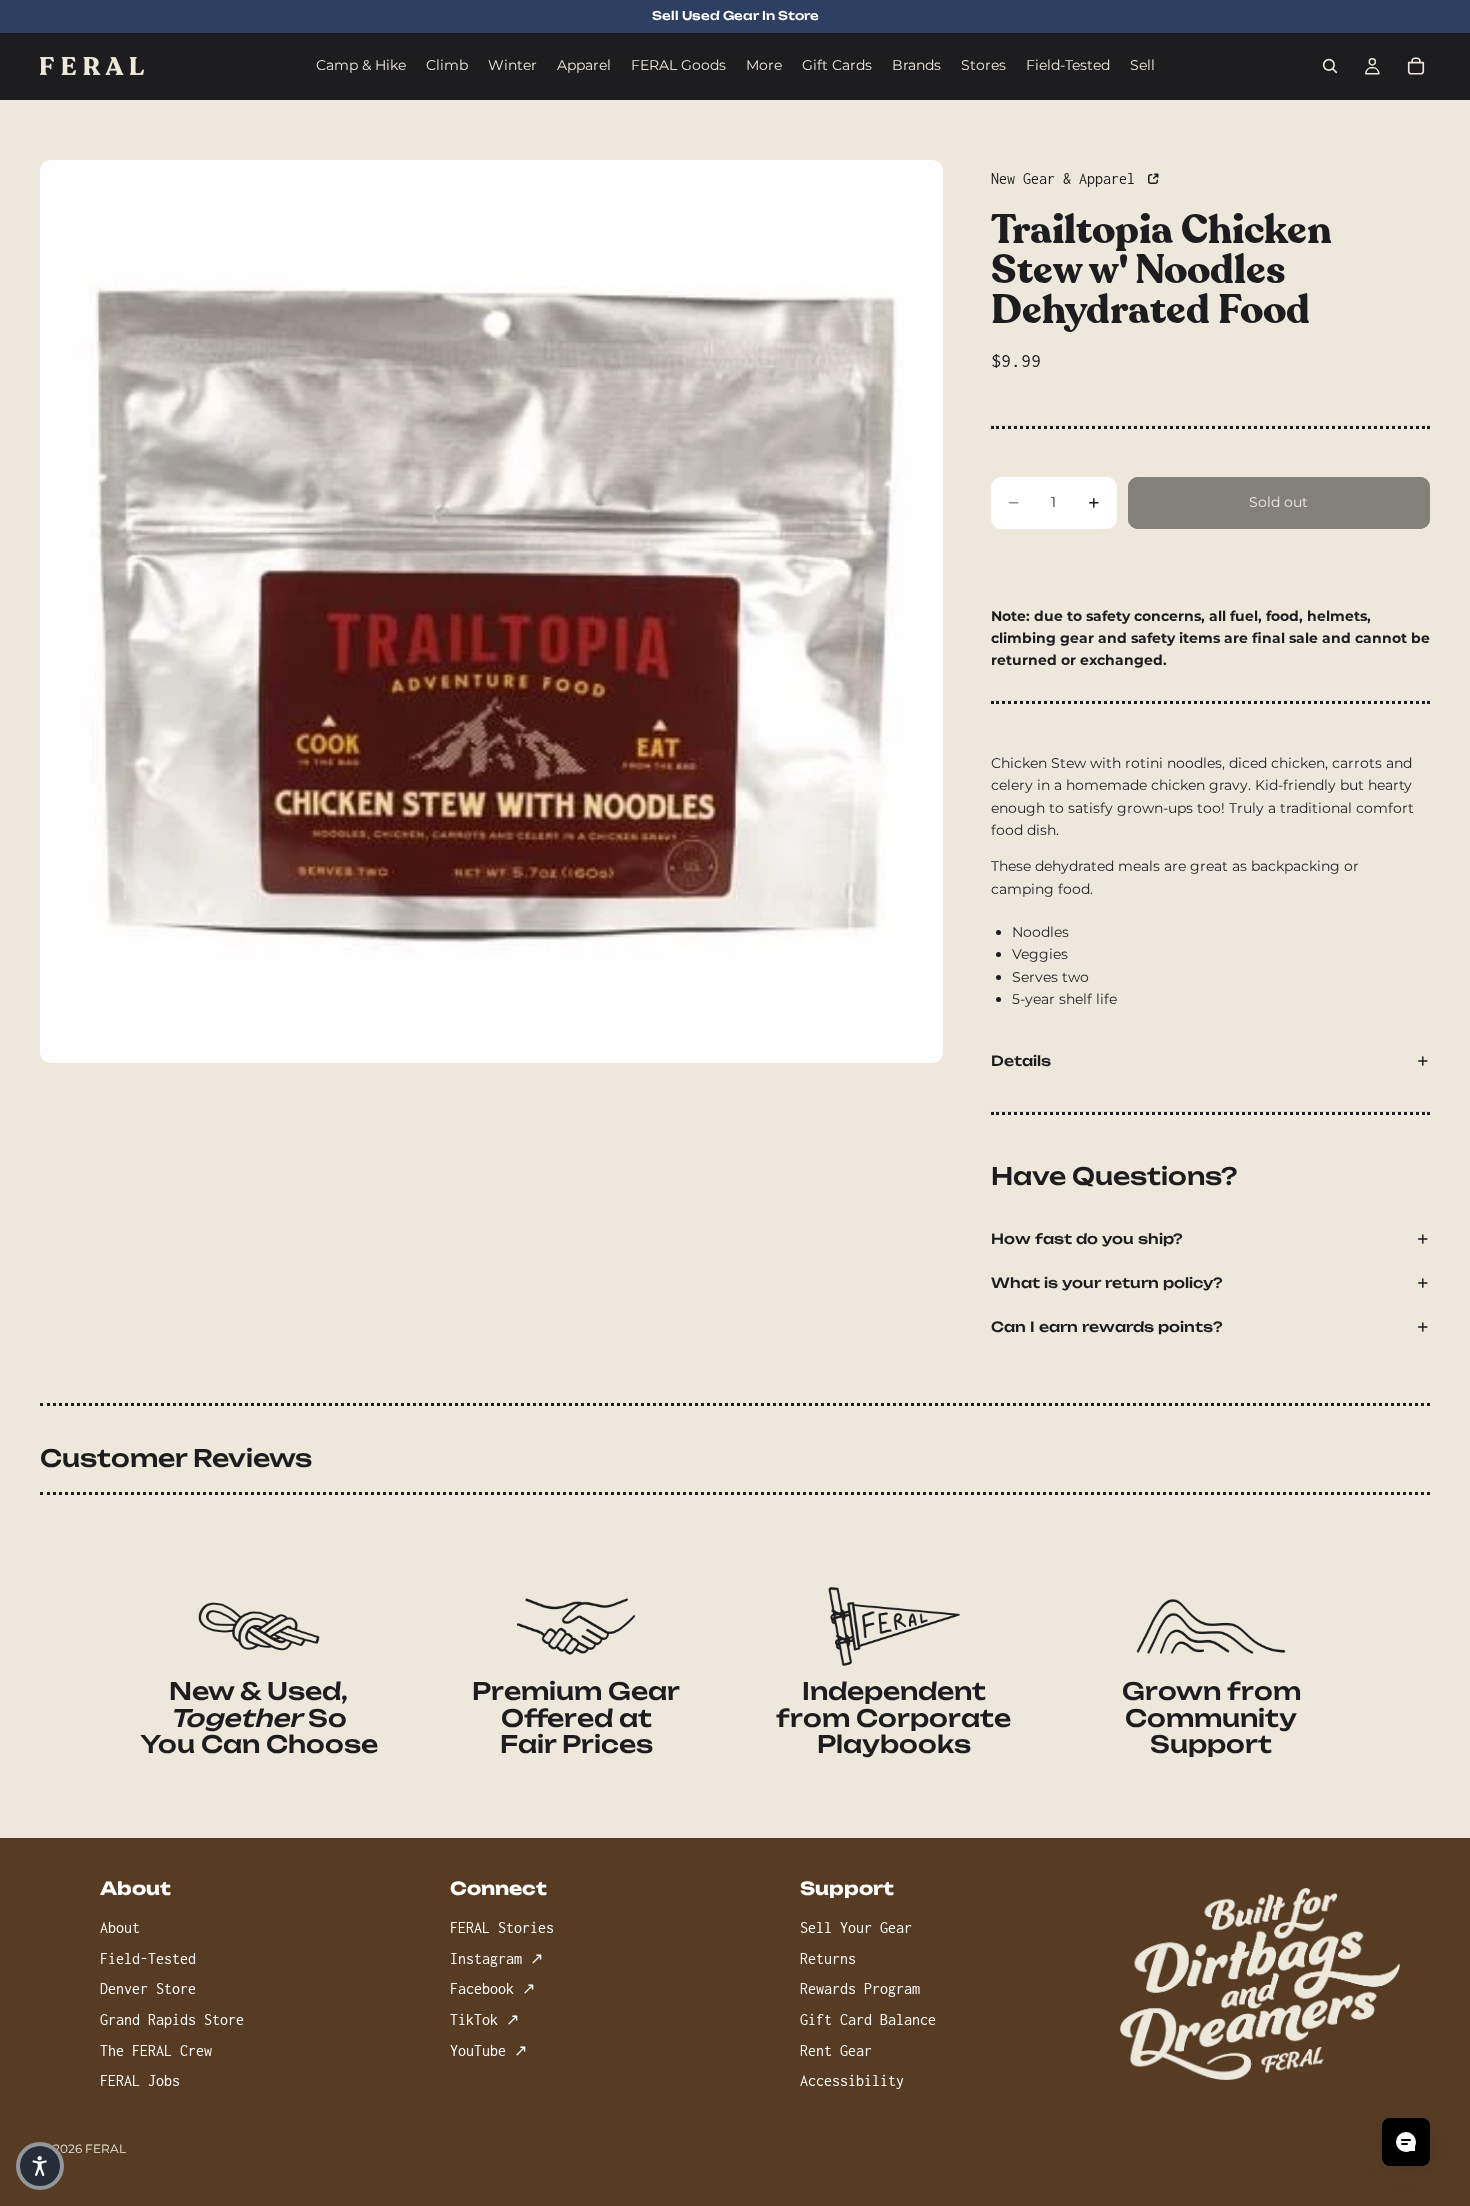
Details (1021, 1060)
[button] (40, 2166)
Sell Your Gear (856, 1927)
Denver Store (148, 1988)
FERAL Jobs (140, 2080)
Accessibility (852, 2080)
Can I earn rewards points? (1107, 1326)
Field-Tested (148, 1957)
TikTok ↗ (484, 2018)
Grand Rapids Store (172, 2018)
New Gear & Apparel (1067, 178)
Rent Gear (836, 2049)
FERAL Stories (502, 1927)
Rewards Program (860, 1988)
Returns (828, 1957)
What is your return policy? (1107, 1282)
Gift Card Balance (868, 2018)
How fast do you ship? (1087, 1238)
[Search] (1330, 66)
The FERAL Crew (156, 2049)
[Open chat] (1406, 2142)
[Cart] (1416, 66)
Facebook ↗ (492, 1988)
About (120, 1927)
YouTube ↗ (488, 2049)
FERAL (105, 2148)
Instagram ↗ (496, 1957)
